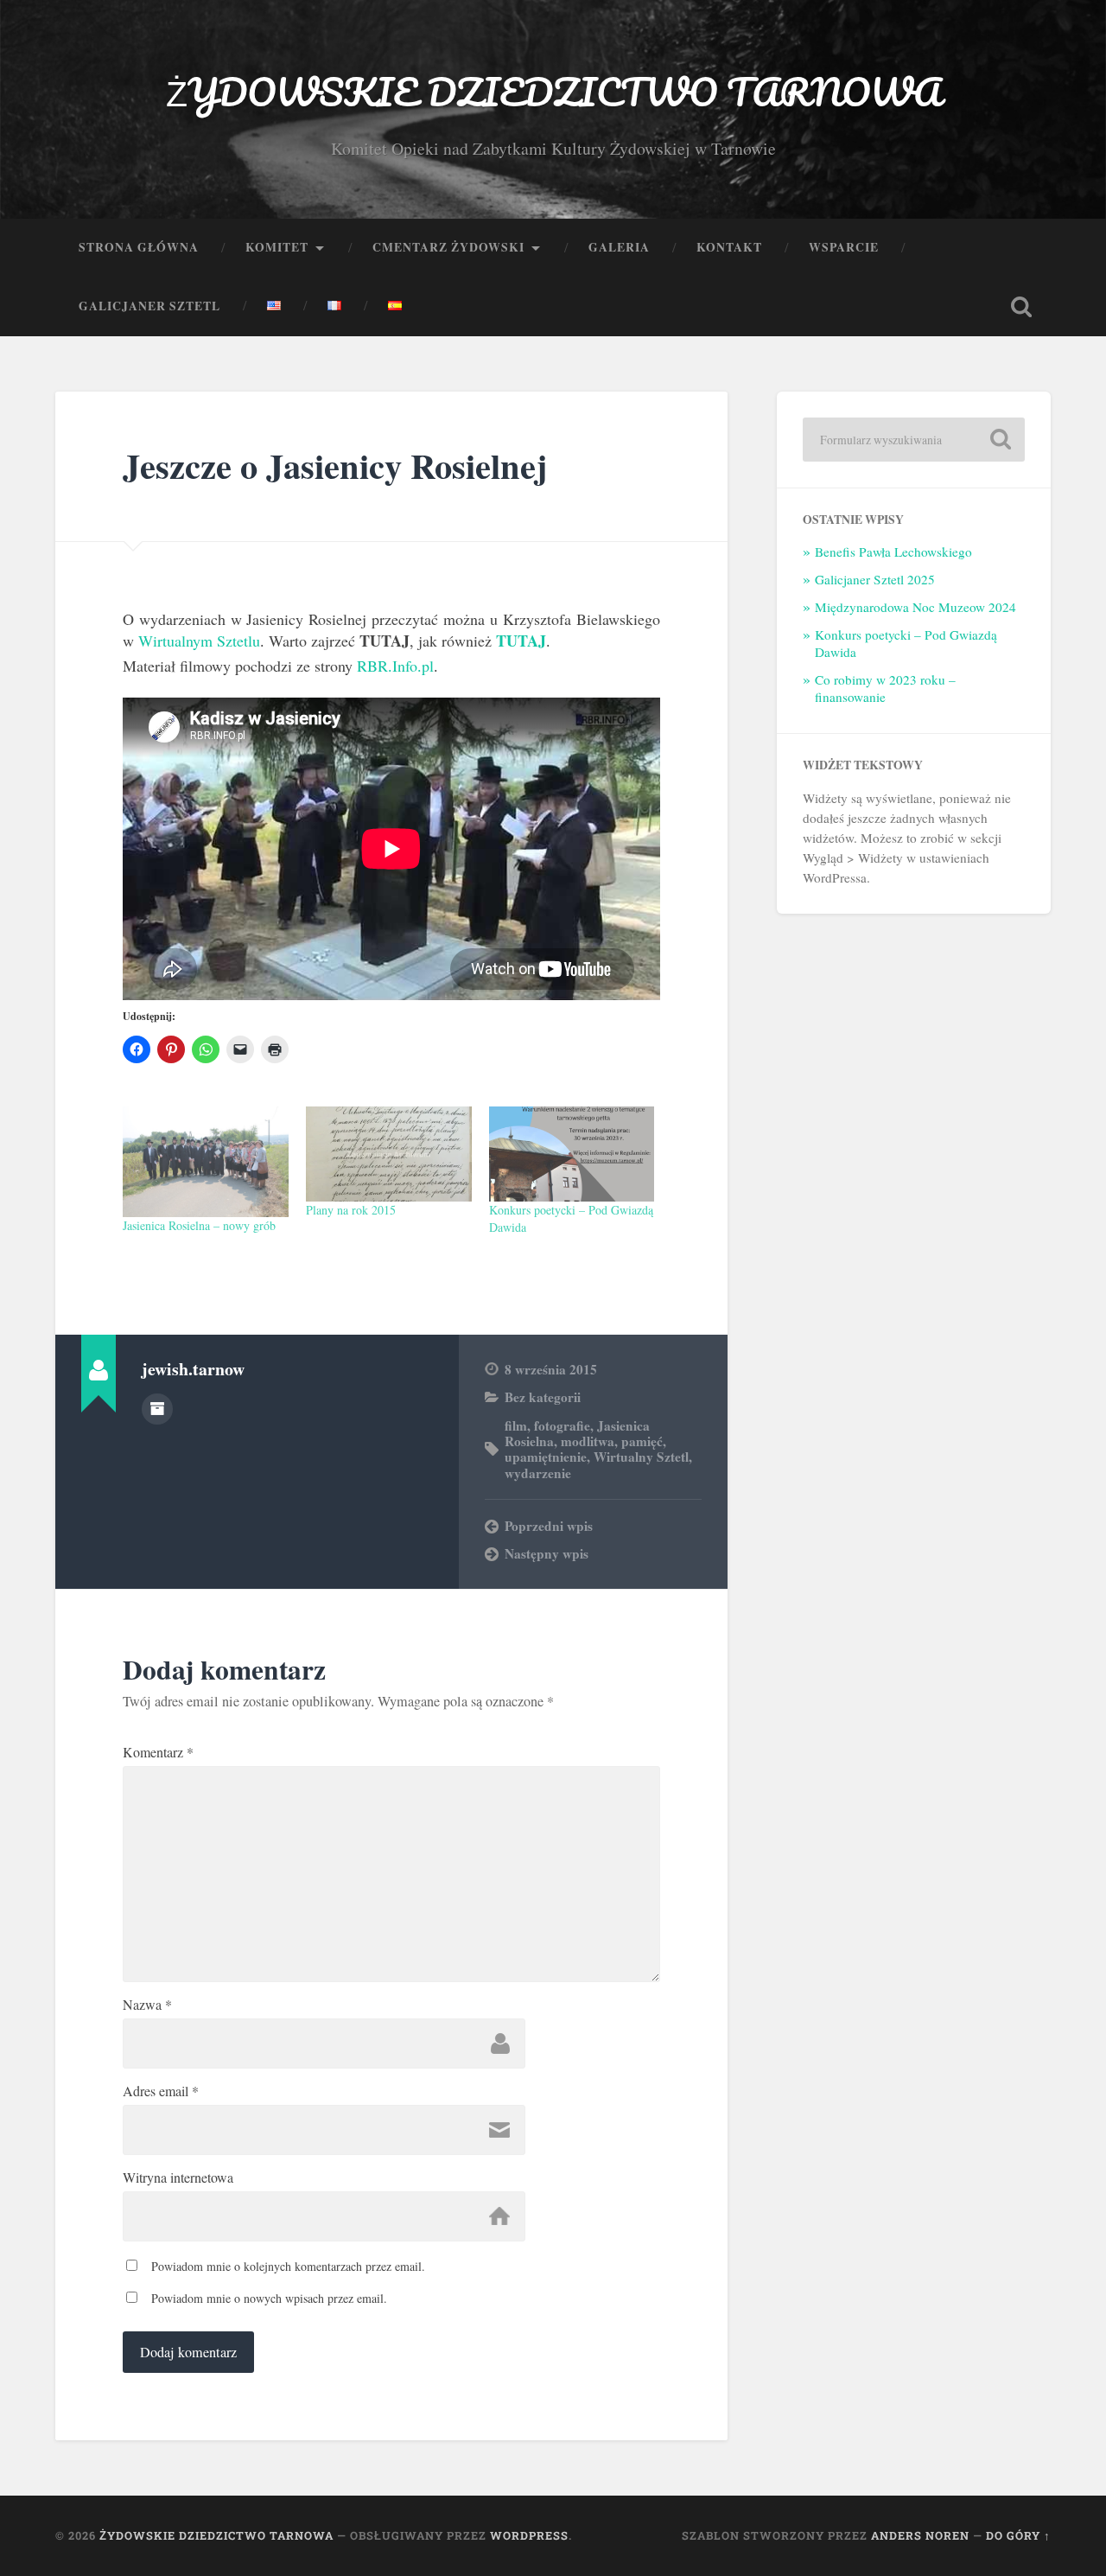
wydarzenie (538, 1473)
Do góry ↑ (1018, 2535)
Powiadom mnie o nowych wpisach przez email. (269, 2298)
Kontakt (729, 247)
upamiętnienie (546, 1457)
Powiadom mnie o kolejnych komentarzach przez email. (288, 2266)
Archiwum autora (157, 1409)
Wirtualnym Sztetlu (199, 641)
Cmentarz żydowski (448, 247)
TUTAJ (521, 641)
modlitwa (588, 1441)
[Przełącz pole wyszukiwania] (1021, 307)
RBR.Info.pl (395, 666)
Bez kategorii (543, 1397)
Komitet (277, 247)
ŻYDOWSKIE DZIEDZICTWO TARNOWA (553, 91)
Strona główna (139, 247)
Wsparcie (844, 247)
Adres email (161, 2091)
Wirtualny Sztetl (641, 1457)
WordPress (529, 2535)
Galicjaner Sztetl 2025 (875, 579)
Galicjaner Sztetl (149, 306)
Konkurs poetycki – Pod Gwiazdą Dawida (906, 643)
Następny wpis (547, 1553)
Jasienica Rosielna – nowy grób (199, 1225)
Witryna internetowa (178, 2177)
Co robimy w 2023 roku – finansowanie (885, 688)
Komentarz (158, 1752)
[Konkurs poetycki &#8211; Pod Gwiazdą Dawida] (572, 1154)
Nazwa (147, 2005)
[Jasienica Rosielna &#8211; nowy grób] (206, 1162)
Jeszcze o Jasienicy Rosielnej (335, 465)
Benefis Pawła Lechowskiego (893, 552)
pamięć (642, 1441)
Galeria (619, 247)
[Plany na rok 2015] (389, 1154)
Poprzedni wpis (549, 1526)
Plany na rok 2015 (351, 1210)
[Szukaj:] (914, 440)
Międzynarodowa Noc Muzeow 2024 (915, 607)
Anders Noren (920, 2535)
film (516, 1425)
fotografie (562, 1425)
